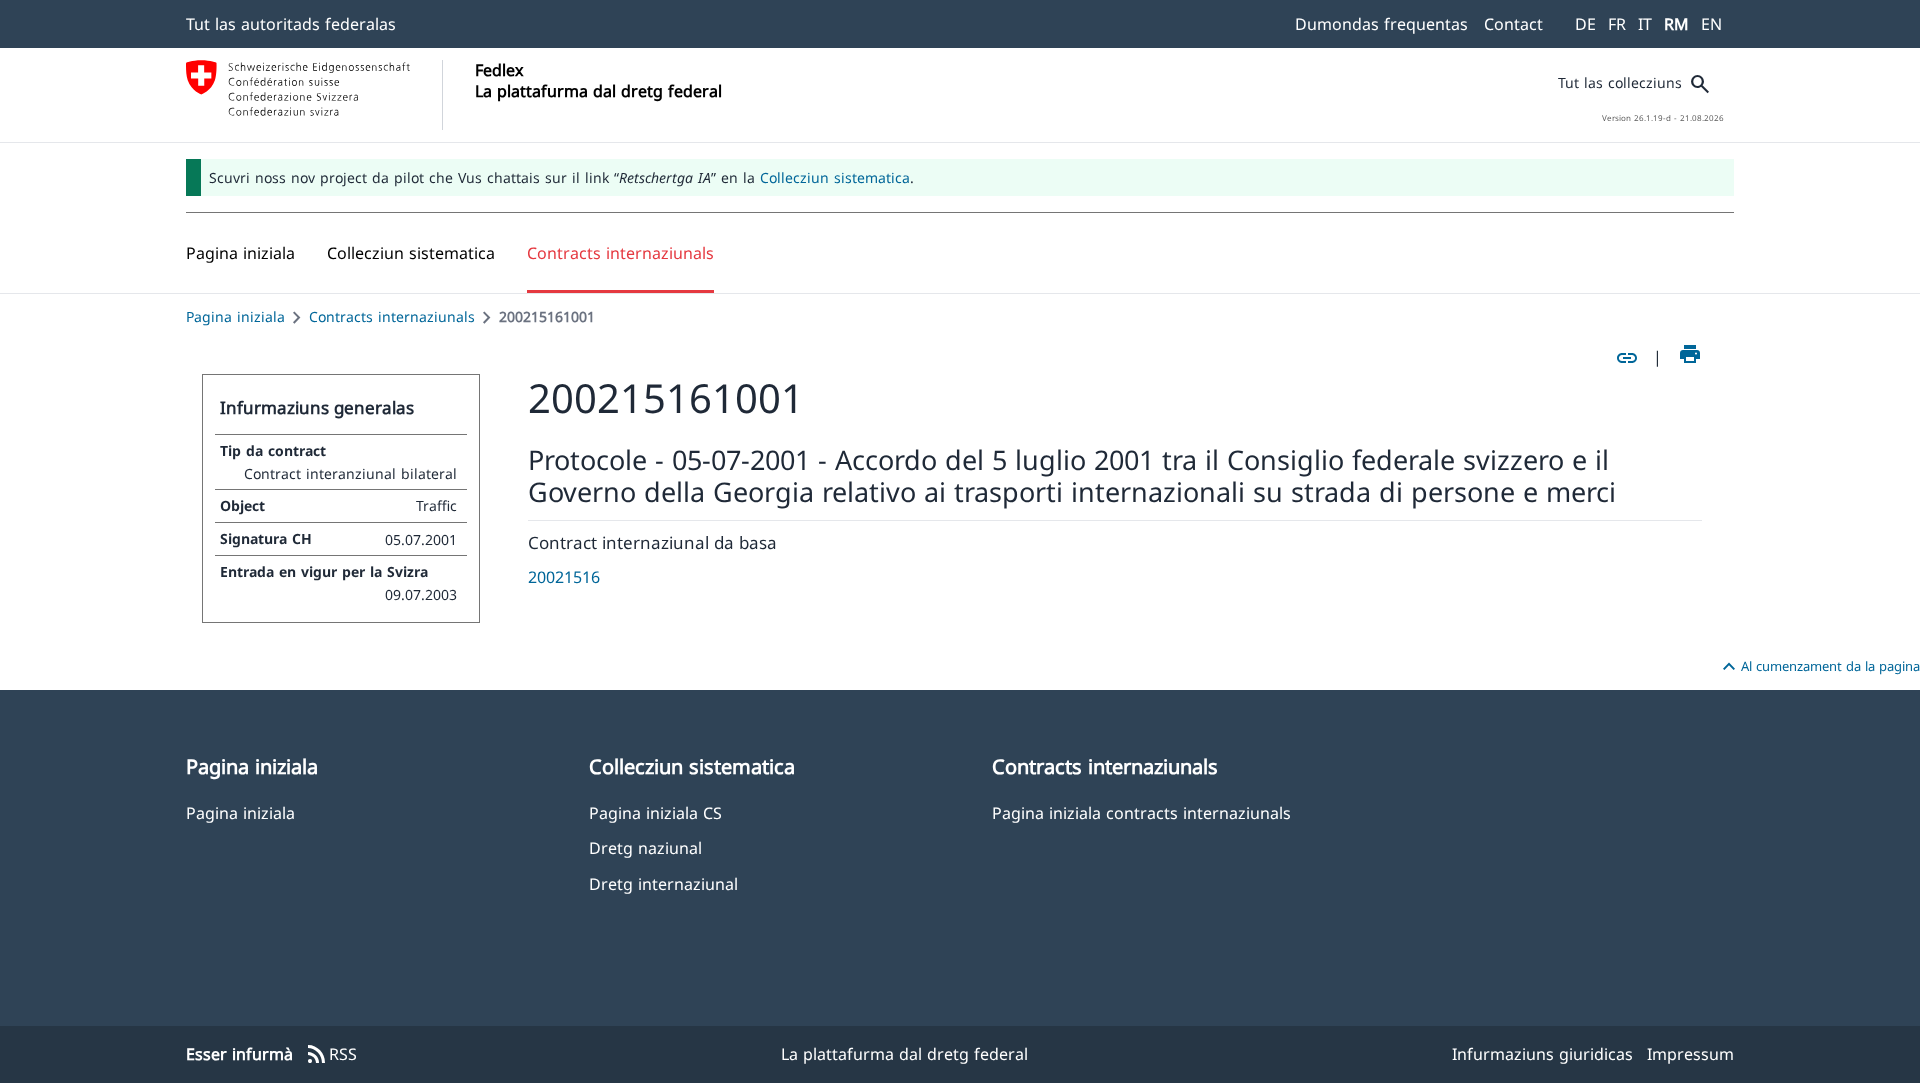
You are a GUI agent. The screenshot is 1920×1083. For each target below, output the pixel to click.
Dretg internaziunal (663, 883)
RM (1676, 24)
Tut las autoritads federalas (291, 24)
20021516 (564, 577)
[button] (411, 253)
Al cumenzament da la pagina (1818, 667)
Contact (1513, 24)
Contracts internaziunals (392, 316)
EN (1711, 24)
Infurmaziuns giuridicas (1542, 1054)
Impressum (1690, 1054)
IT (1645, 24)
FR (1617, 24)
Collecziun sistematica (835, 177)
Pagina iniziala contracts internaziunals (1141, 812)
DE (1585, 24)
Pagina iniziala (235, 316)
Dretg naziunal (645, 847)
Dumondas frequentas (1381, 24)
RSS (331, 1055)
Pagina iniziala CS (655, 812)
